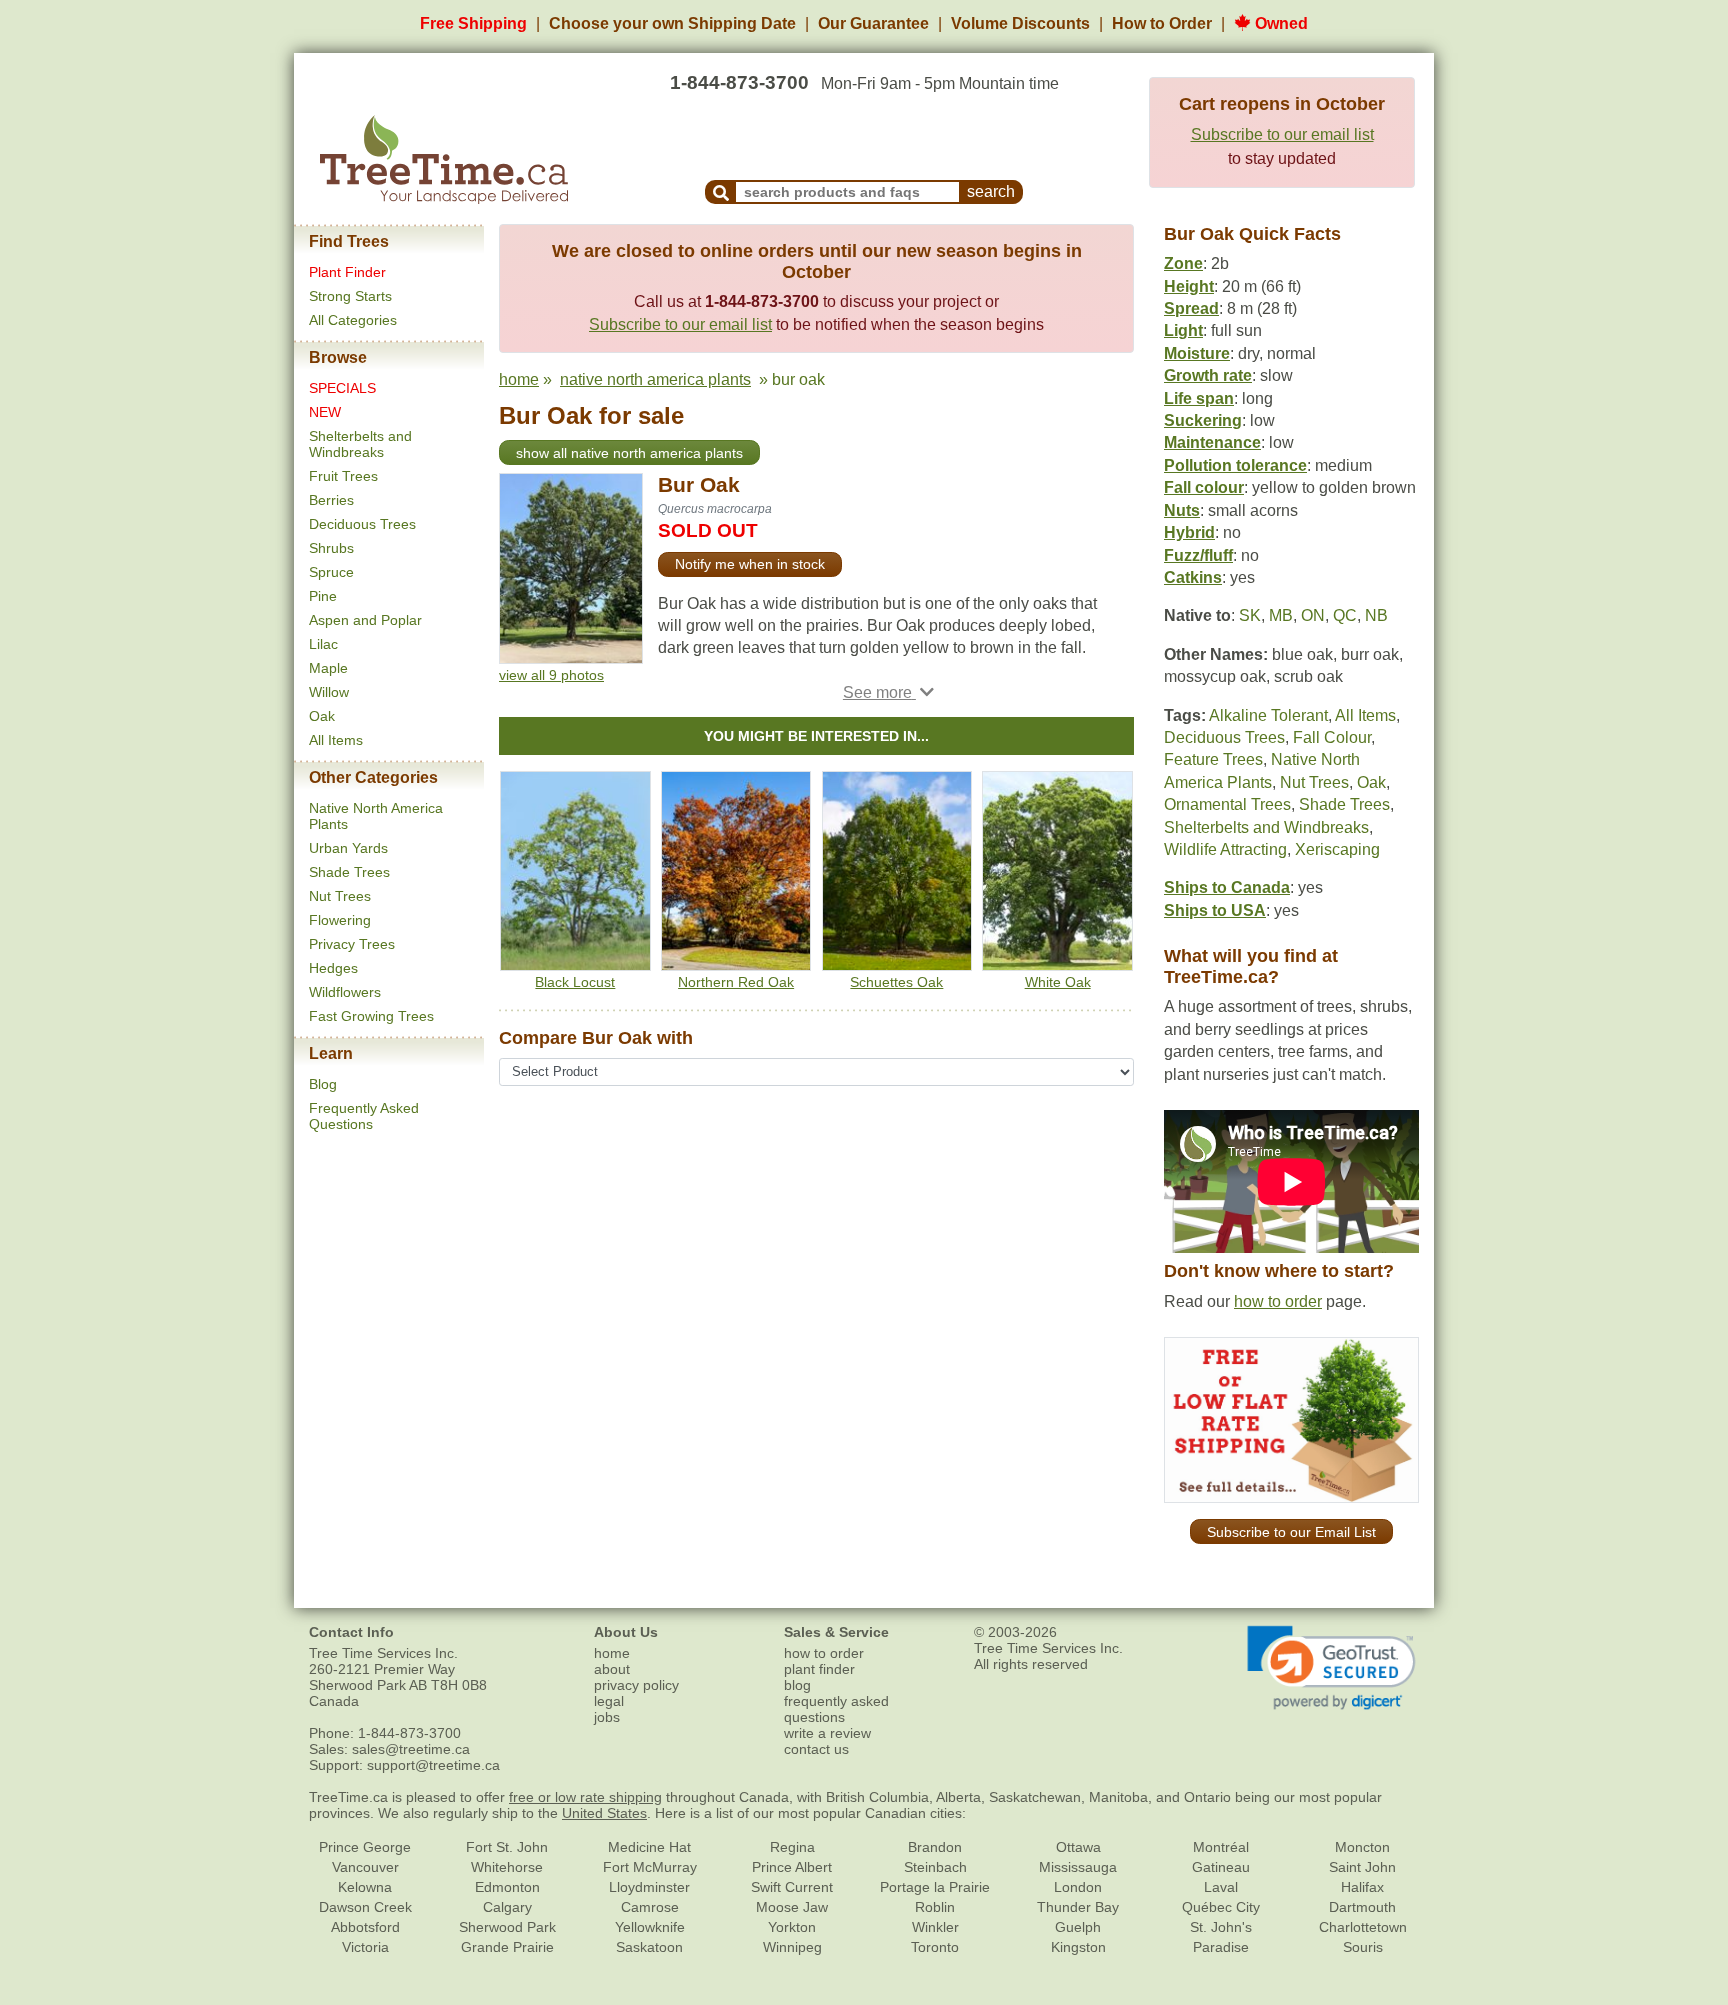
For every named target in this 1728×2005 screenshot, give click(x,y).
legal (609, 1701)
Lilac (323, 644)
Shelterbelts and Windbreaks (360, 444)
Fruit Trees (343, 476)
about (612, 1669)
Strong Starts (350, 296)
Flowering (340, 920)
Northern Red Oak (736, 982)
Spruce (331, 572)
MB (1281, 615)
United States (604, 1813)
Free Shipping (473, 23)
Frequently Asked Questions (364, 1116)
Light (1183, 330)
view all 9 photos (551, 675)
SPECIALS (342, 388)
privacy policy (636, 1685)
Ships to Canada (1227, 887)
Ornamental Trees (1227, 804)
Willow (329, 692)
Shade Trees (349, 872)
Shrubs (331, 548)
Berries (331, 500)
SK (1250, 615)
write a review (827, 1733)
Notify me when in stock (750, 564)
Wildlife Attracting (1225, 849)
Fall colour (1204, 487)
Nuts (1182, 510)
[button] (888, 692)
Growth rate (1208, 375)
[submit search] (721, 192)
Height (1189, 286)
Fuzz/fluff (1198, 555)
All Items (336, 740)
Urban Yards (348, 848)
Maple (328, 668)
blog (797, 1685)
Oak (322, 716)
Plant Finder (347, 272)
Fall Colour (1332, 737)
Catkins (1193, 577)
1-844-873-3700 (739, 82)
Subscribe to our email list (1282, 134)
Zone (1183, 263)
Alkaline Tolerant (1268, 715)
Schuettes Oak (896, 982)
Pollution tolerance (1235, 465)
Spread (1191, 308)
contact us (816, 1749)
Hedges (333, 968)
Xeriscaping (1337, 849)
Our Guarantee (873, 23)
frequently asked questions (836, 1709)
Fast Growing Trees (371, 1016)
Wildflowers (345, 992)
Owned (1279, 23)
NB (1376, 615)
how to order (1278, 1301)
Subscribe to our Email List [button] (1291, 1532)
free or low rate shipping (585, 1797)
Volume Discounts (1020, 23)
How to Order (1162, 23)
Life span (1199, 398)
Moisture (1197, 353)
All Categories (353, 320)
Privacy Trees (352, 944)
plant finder (819, 1669)
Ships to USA (1215, 910)
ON (1313, 615)
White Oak (1058, 982)
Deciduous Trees (362, 524)
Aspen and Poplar (365, 620)
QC (1345, 615)
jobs (607, 1717)
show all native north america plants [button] (629, 453)
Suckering (1203, 420)
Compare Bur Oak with (596, 1038)
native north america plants (655, 379)
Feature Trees (1213, 759)
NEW (325, 412)
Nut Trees (340, 896)
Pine (323, 596)
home (519, 379)
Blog (323, 1084)
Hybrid (1189, 532)
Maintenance (1212, 442)
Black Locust (575, 982)
